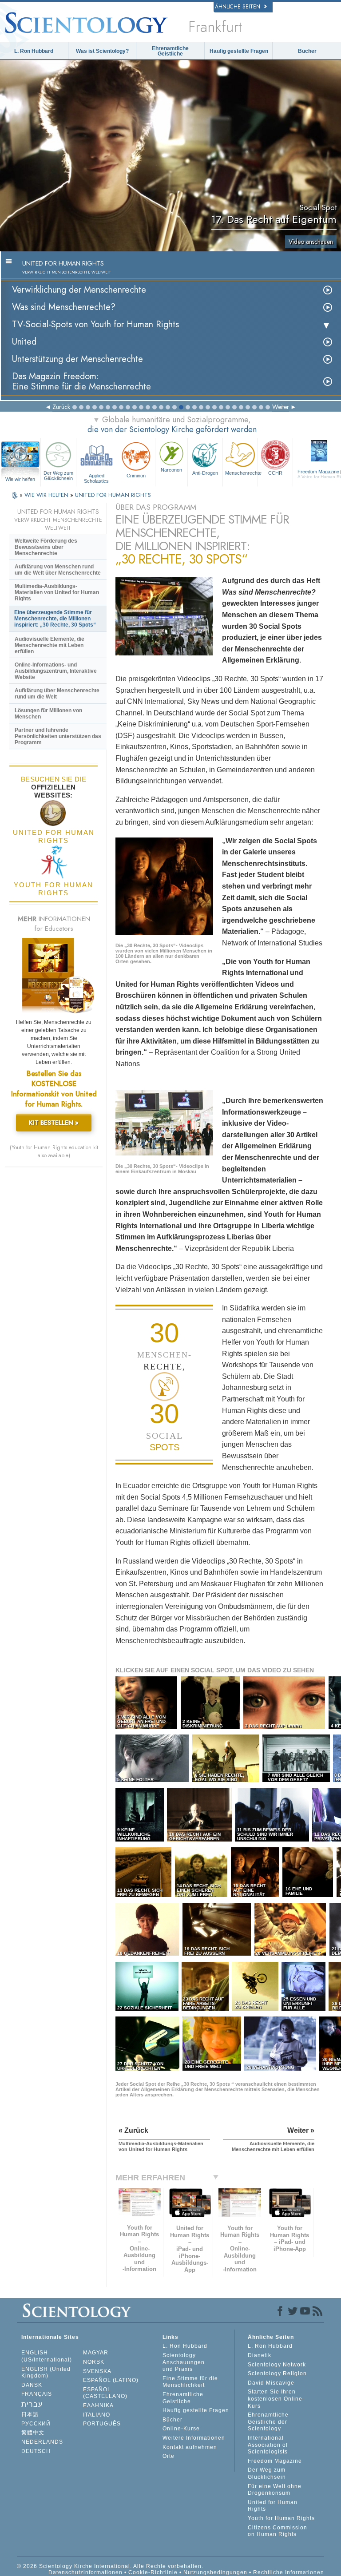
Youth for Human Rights (281, 2518)
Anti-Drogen (205, 473)
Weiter (281, 407)
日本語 (30, 2414)
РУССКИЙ (36, 2424)
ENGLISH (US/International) (47, 2356)
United (24, 342)
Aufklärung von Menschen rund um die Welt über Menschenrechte (58, 570)
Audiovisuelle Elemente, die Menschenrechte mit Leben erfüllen (50, 645)
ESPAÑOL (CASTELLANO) (105, 2393)
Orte (169, 2456)
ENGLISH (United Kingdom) (46, 2373)
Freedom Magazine (275, 2461)
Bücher (307, 51)
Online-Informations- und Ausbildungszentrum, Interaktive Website (56, 671)
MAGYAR (96, 2353)
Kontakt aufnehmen (190, 2447)
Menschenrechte (241, 473)
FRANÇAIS (37, 2394)
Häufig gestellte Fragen (239, 51)
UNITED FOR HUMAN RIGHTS (113, 495)
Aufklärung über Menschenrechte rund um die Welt (57, 694)
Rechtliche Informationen (289, 2572)
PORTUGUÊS (102, 2424)
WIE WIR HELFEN (47, 495)
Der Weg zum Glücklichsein (58, 476)
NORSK (94, 2362)
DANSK (32, 2385)
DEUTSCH (36, 2451)
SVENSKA (97, 2371)
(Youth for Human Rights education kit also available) (54, 1151)
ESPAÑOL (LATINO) (111, 2380)
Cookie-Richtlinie (153, 2572)
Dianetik (260, 2355)
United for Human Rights (273, 2506)
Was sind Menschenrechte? (64, 307)
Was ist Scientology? (102, 51)
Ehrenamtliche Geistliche (170, 51)
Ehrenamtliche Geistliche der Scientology (268, 2422)
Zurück (61, 407)
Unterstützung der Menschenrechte (77, 359)
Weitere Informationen (194, 2438)
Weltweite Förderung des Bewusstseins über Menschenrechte (46, 547)
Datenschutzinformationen (85, 2572)
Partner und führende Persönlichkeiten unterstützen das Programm (58, 736)
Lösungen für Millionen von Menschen (48, 714)
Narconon (171, 470)
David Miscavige (271, 2383)
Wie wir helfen (20, 479)
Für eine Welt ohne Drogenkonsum (275, 2490)
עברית (32, 2404)
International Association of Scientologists (268, 2445)
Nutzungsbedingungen (215, 2572)
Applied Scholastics (96, 478)
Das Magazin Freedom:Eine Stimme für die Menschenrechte (81, 381)
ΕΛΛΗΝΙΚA (98, 2405)
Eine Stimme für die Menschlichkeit (190, 2382)
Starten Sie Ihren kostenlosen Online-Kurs (276, 2399)
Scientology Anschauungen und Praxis (184, 2362)
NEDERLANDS (42, 2442)
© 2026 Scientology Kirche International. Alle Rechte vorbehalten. (110, 2566)
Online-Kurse (181, 2429)
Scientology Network (277, 2365)
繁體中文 (33, 2433)
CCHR (275, 473)
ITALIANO (97, 2415)
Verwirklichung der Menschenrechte (79, 290)
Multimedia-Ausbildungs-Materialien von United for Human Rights (57, 592)
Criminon (136, 476)
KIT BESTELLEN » (54, 1123)
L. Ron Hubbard (34, 51)
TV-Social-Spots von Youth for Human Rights (95, 324)
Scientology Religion (277, 2374)
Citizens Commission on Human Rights (278, 2531)
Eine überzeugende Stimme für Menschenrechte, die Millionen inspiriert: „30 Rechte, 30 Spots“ (55, 619)
